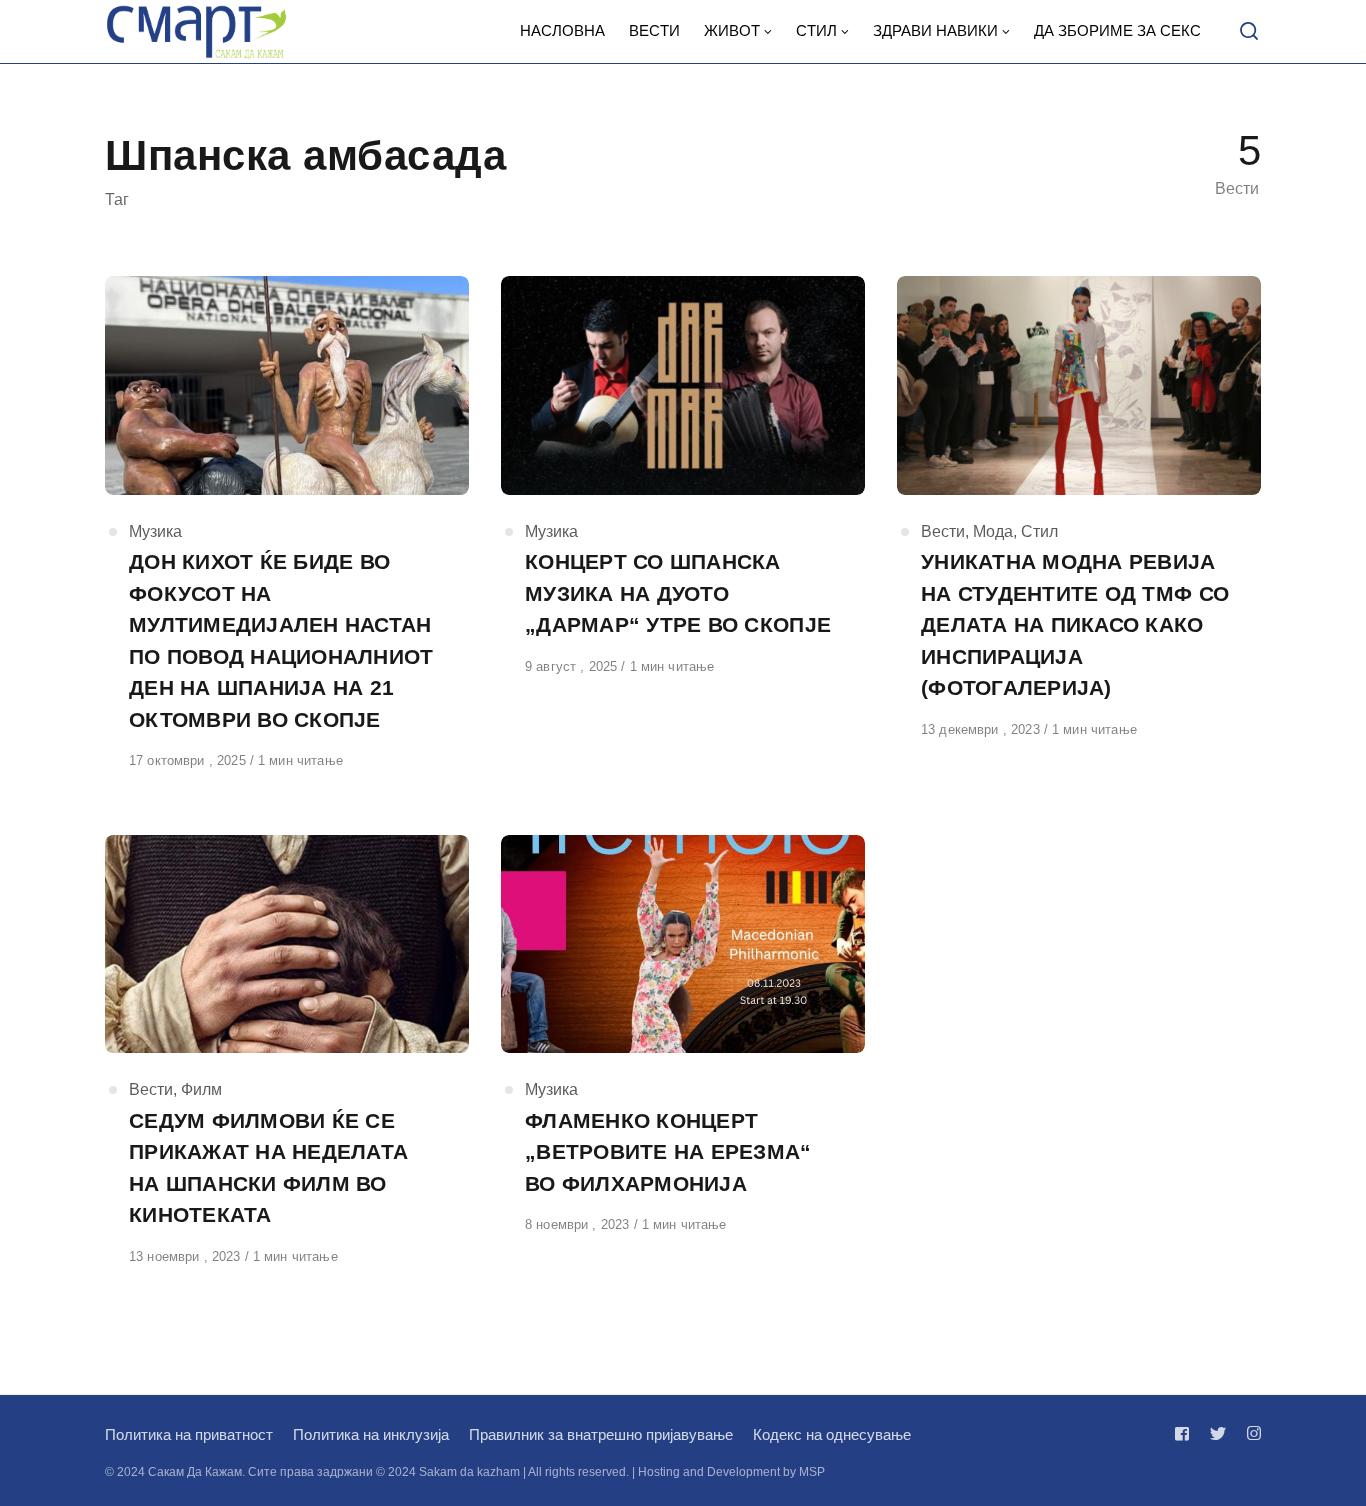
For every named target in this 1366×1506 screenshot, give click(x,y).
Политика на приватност (189, 1434)
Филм (201, 1089)
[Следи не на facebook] (1186, 1433)
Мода (993, 531)
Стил (1039, 531)
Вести (943, 531)
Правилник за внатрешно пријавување (601, 1434)
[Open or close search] (1249, 32)
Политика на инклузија (371, 1434)
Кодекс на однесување (832, 1434)
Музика (155, 531)
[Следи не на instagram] (1250, 1433)
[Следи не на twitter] (1218, 1433)
